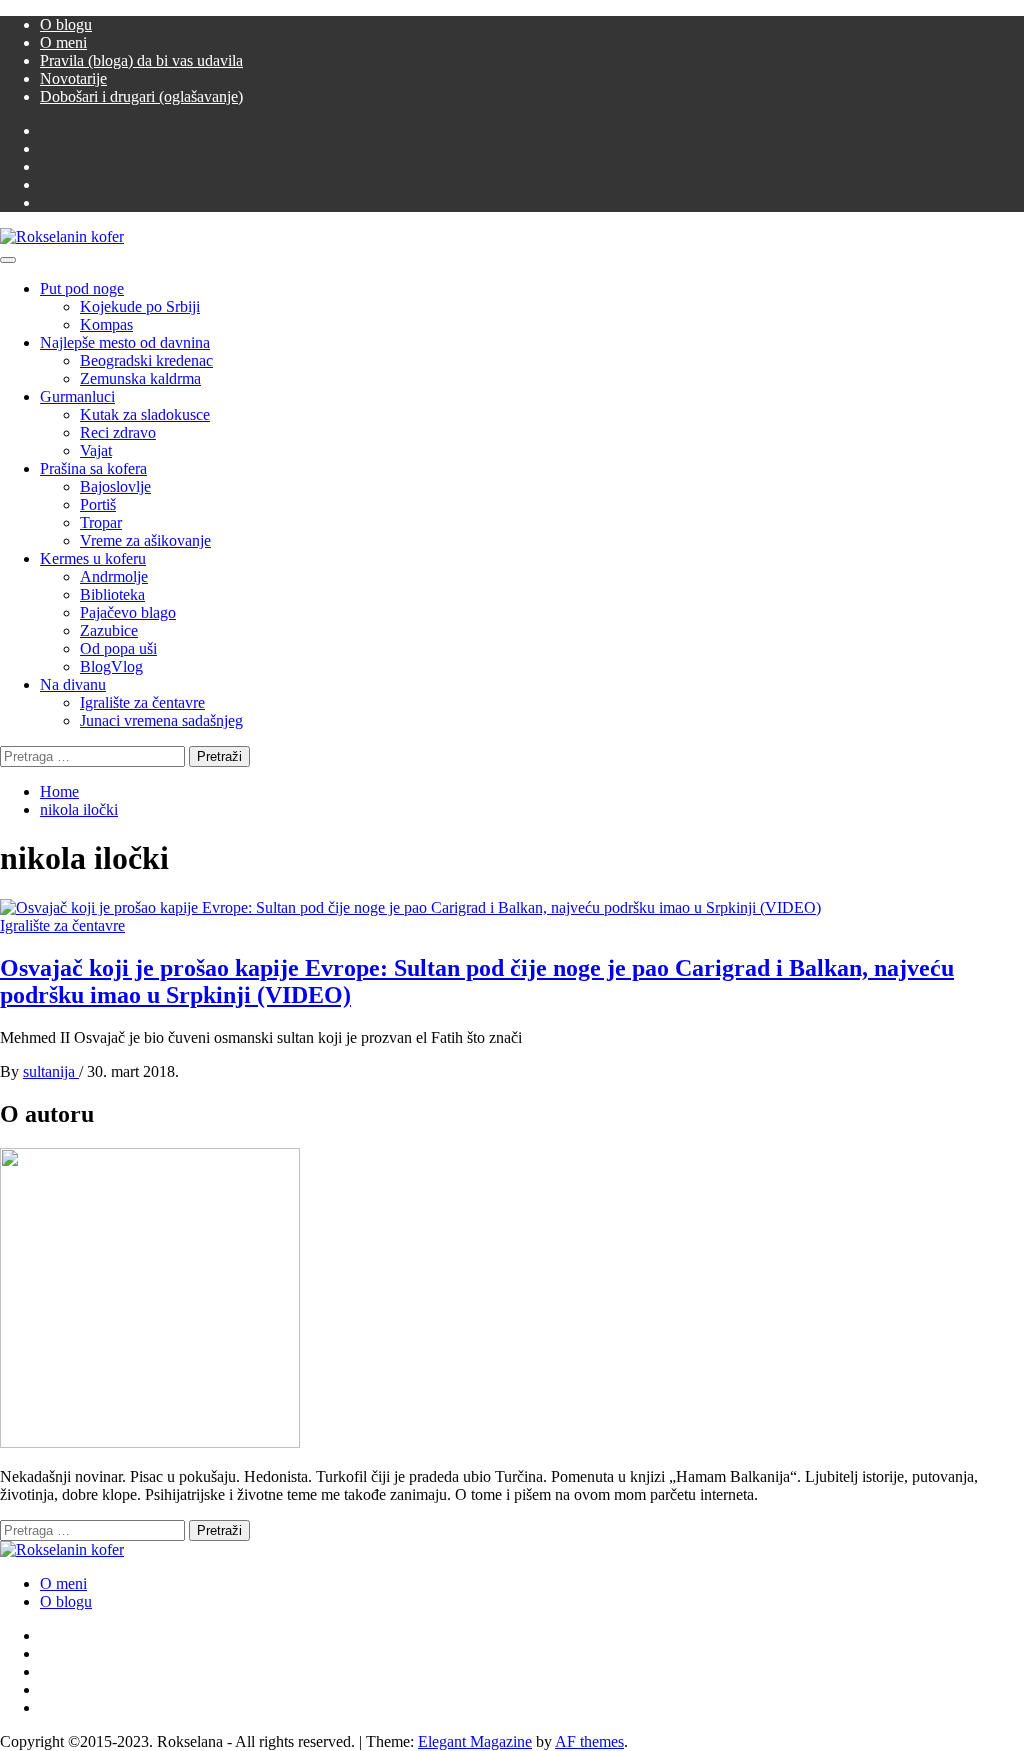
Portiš (98, 504)
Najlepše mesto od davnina (125, 342)
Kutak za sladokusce (145, 414)
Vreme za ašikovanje (145, 540)
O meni (63, 42)
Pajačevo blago (128, 612)
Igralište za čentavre (142, 702)
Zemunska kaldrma (140, 378)
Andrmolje (114, 576)
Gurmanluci (77, 396)
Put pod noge (82, 288)
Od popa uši (118, 648)
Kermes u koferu (93, 558)
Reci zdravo (118, 432)
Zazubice (109, 630)
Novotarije (73, 78)
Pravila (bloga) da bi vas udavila (141, 60)
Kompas (106, 324)
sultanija (51, 1071)
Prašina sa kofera (93, 468)
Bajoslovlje (115, 486)
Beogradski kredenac (146, 360)
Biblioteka (112, 594)
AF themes (589, 1741)
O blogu (66, 24)
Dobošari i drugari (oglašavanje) (141, 96)
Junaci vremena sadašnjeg (161, 720)
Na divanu (73, 684)
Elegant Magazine (475, 1741)
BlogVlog (111, 666)
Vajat (96, 450)
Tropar (101, 522)
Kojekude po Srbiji (140, 306)
